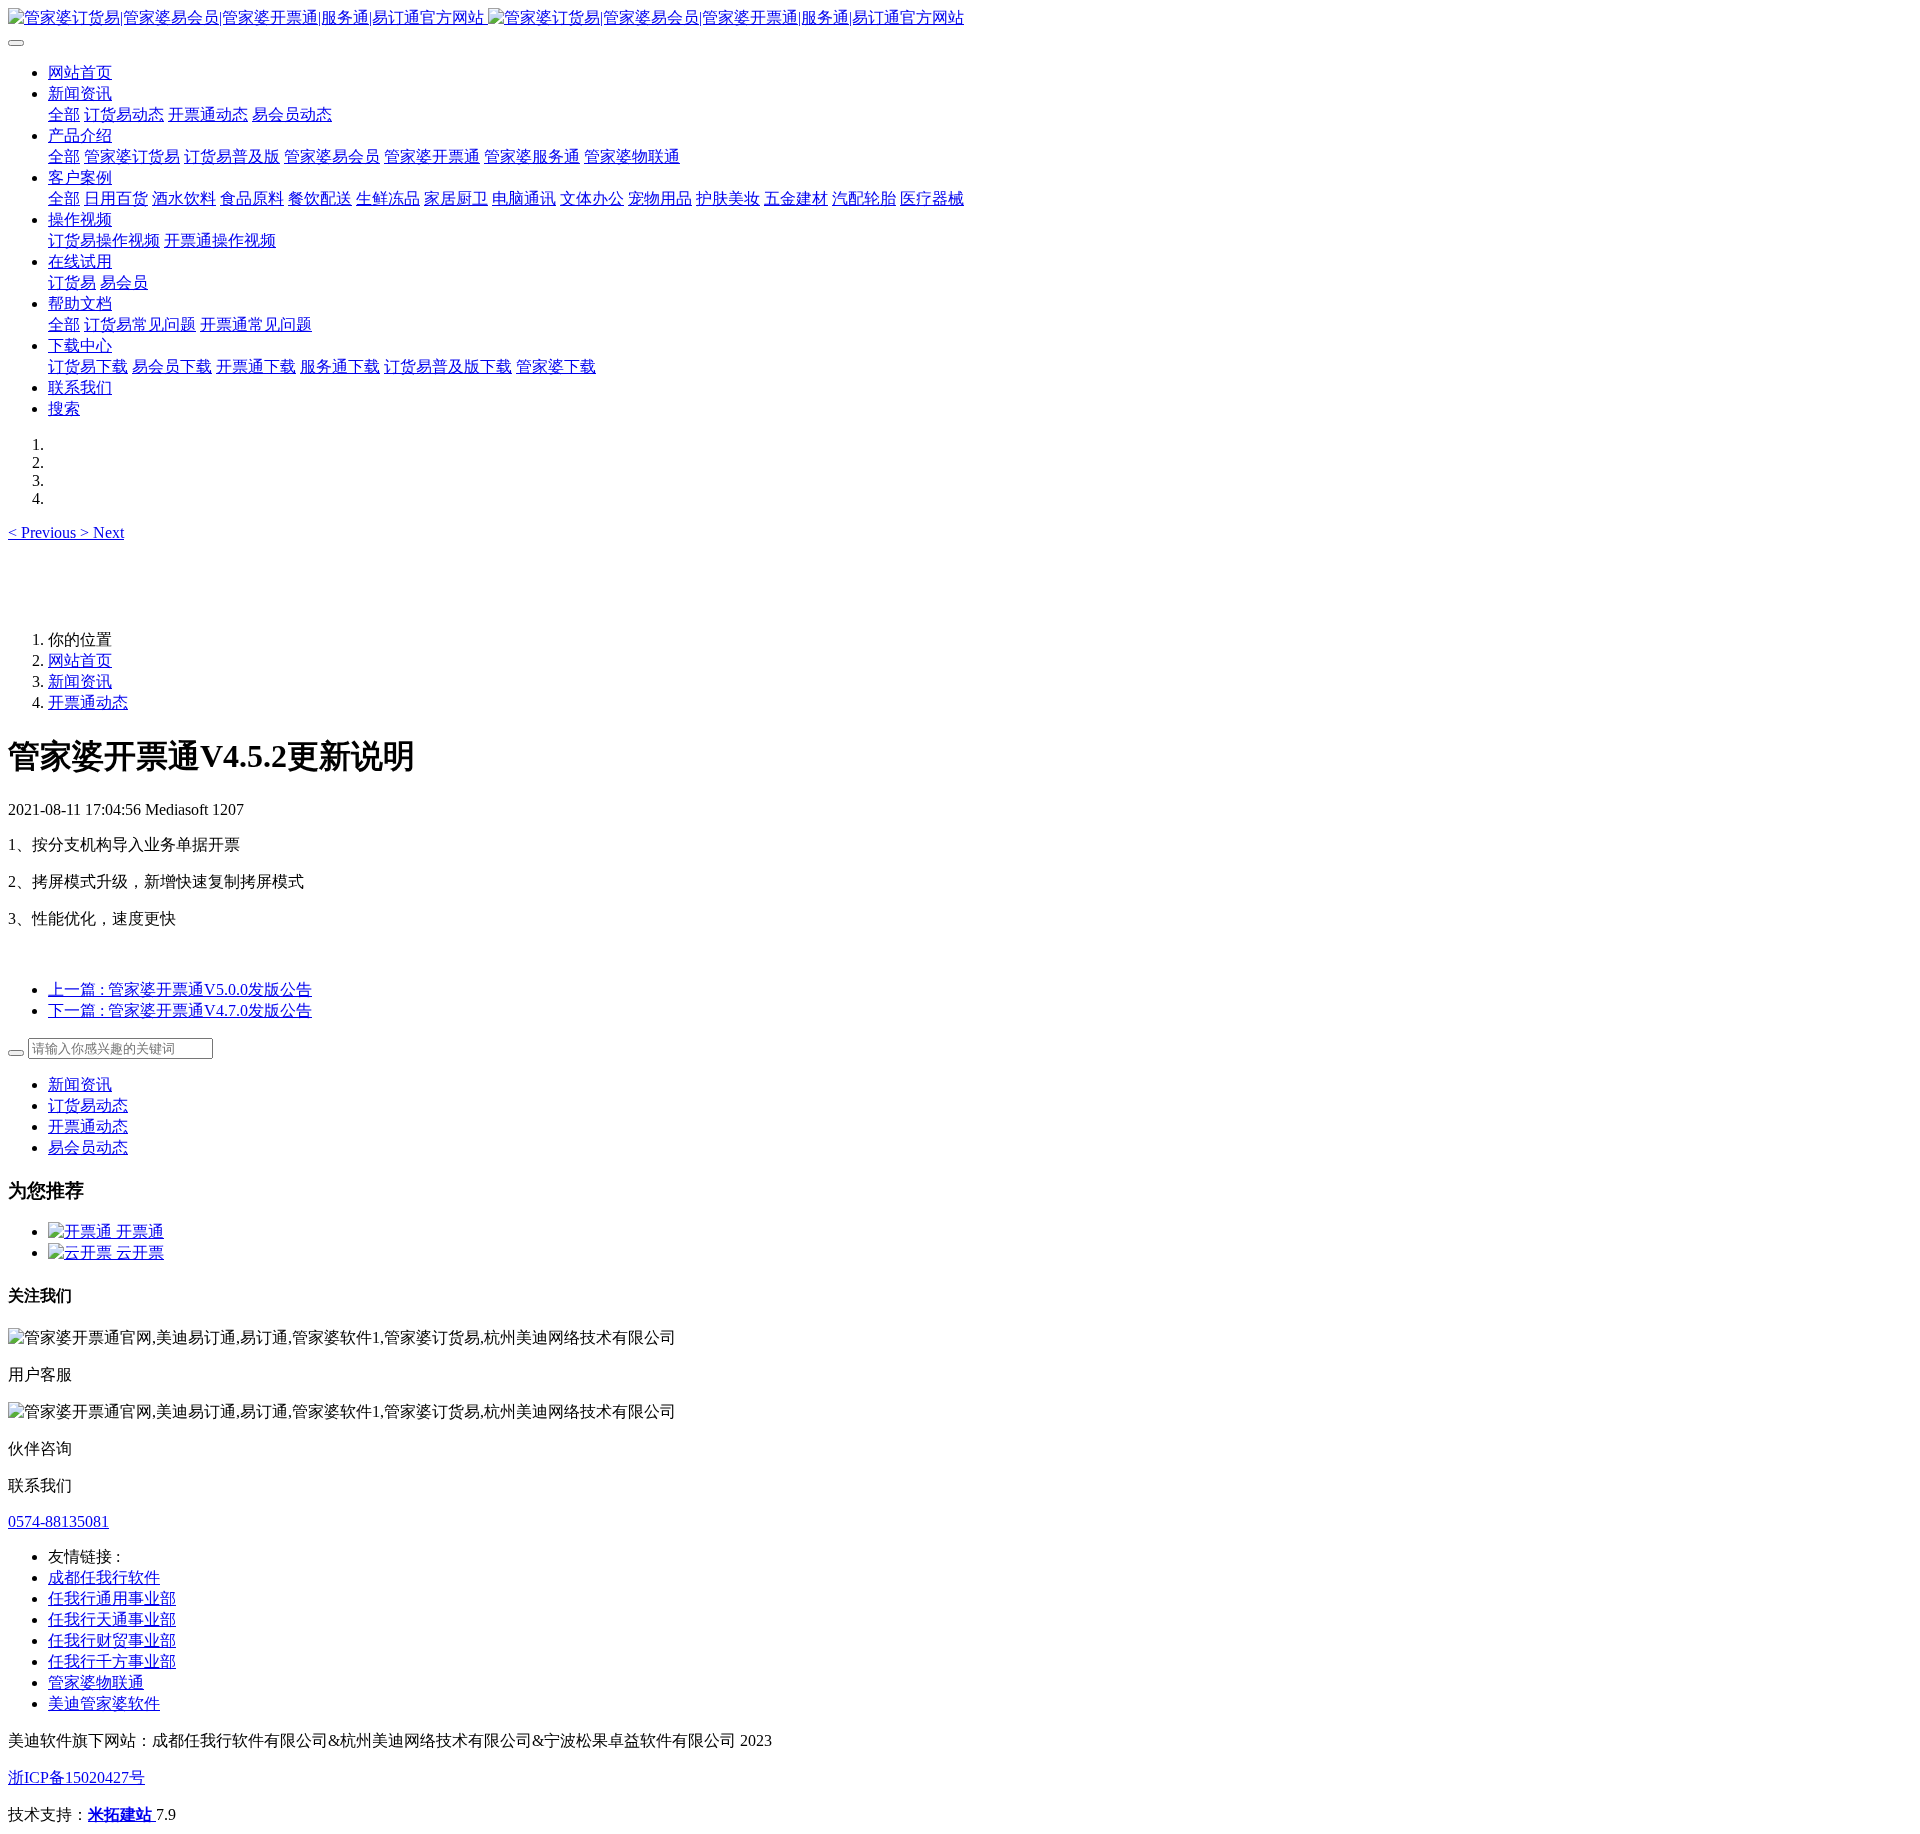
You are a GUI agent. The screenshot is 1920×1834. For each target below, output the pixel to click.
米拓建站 (122, 1814)
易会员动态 (88, 1147)
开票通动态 (88, 702)
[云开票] (82, 1252)
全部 (64, 114)
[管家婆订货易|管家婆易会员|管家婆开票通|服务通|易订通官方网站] (960, 18)
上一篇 (180, 989)
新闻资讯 (80, 681)
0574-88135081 (58, 1521)
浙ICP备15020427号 (76, 1777)
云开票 (140, 1252)
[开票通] (82, 1231)
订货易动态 (88, 1105)
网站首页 (80, 72)
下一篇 (180, 1010)
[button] (44, 532)
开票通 (140, 1231)
